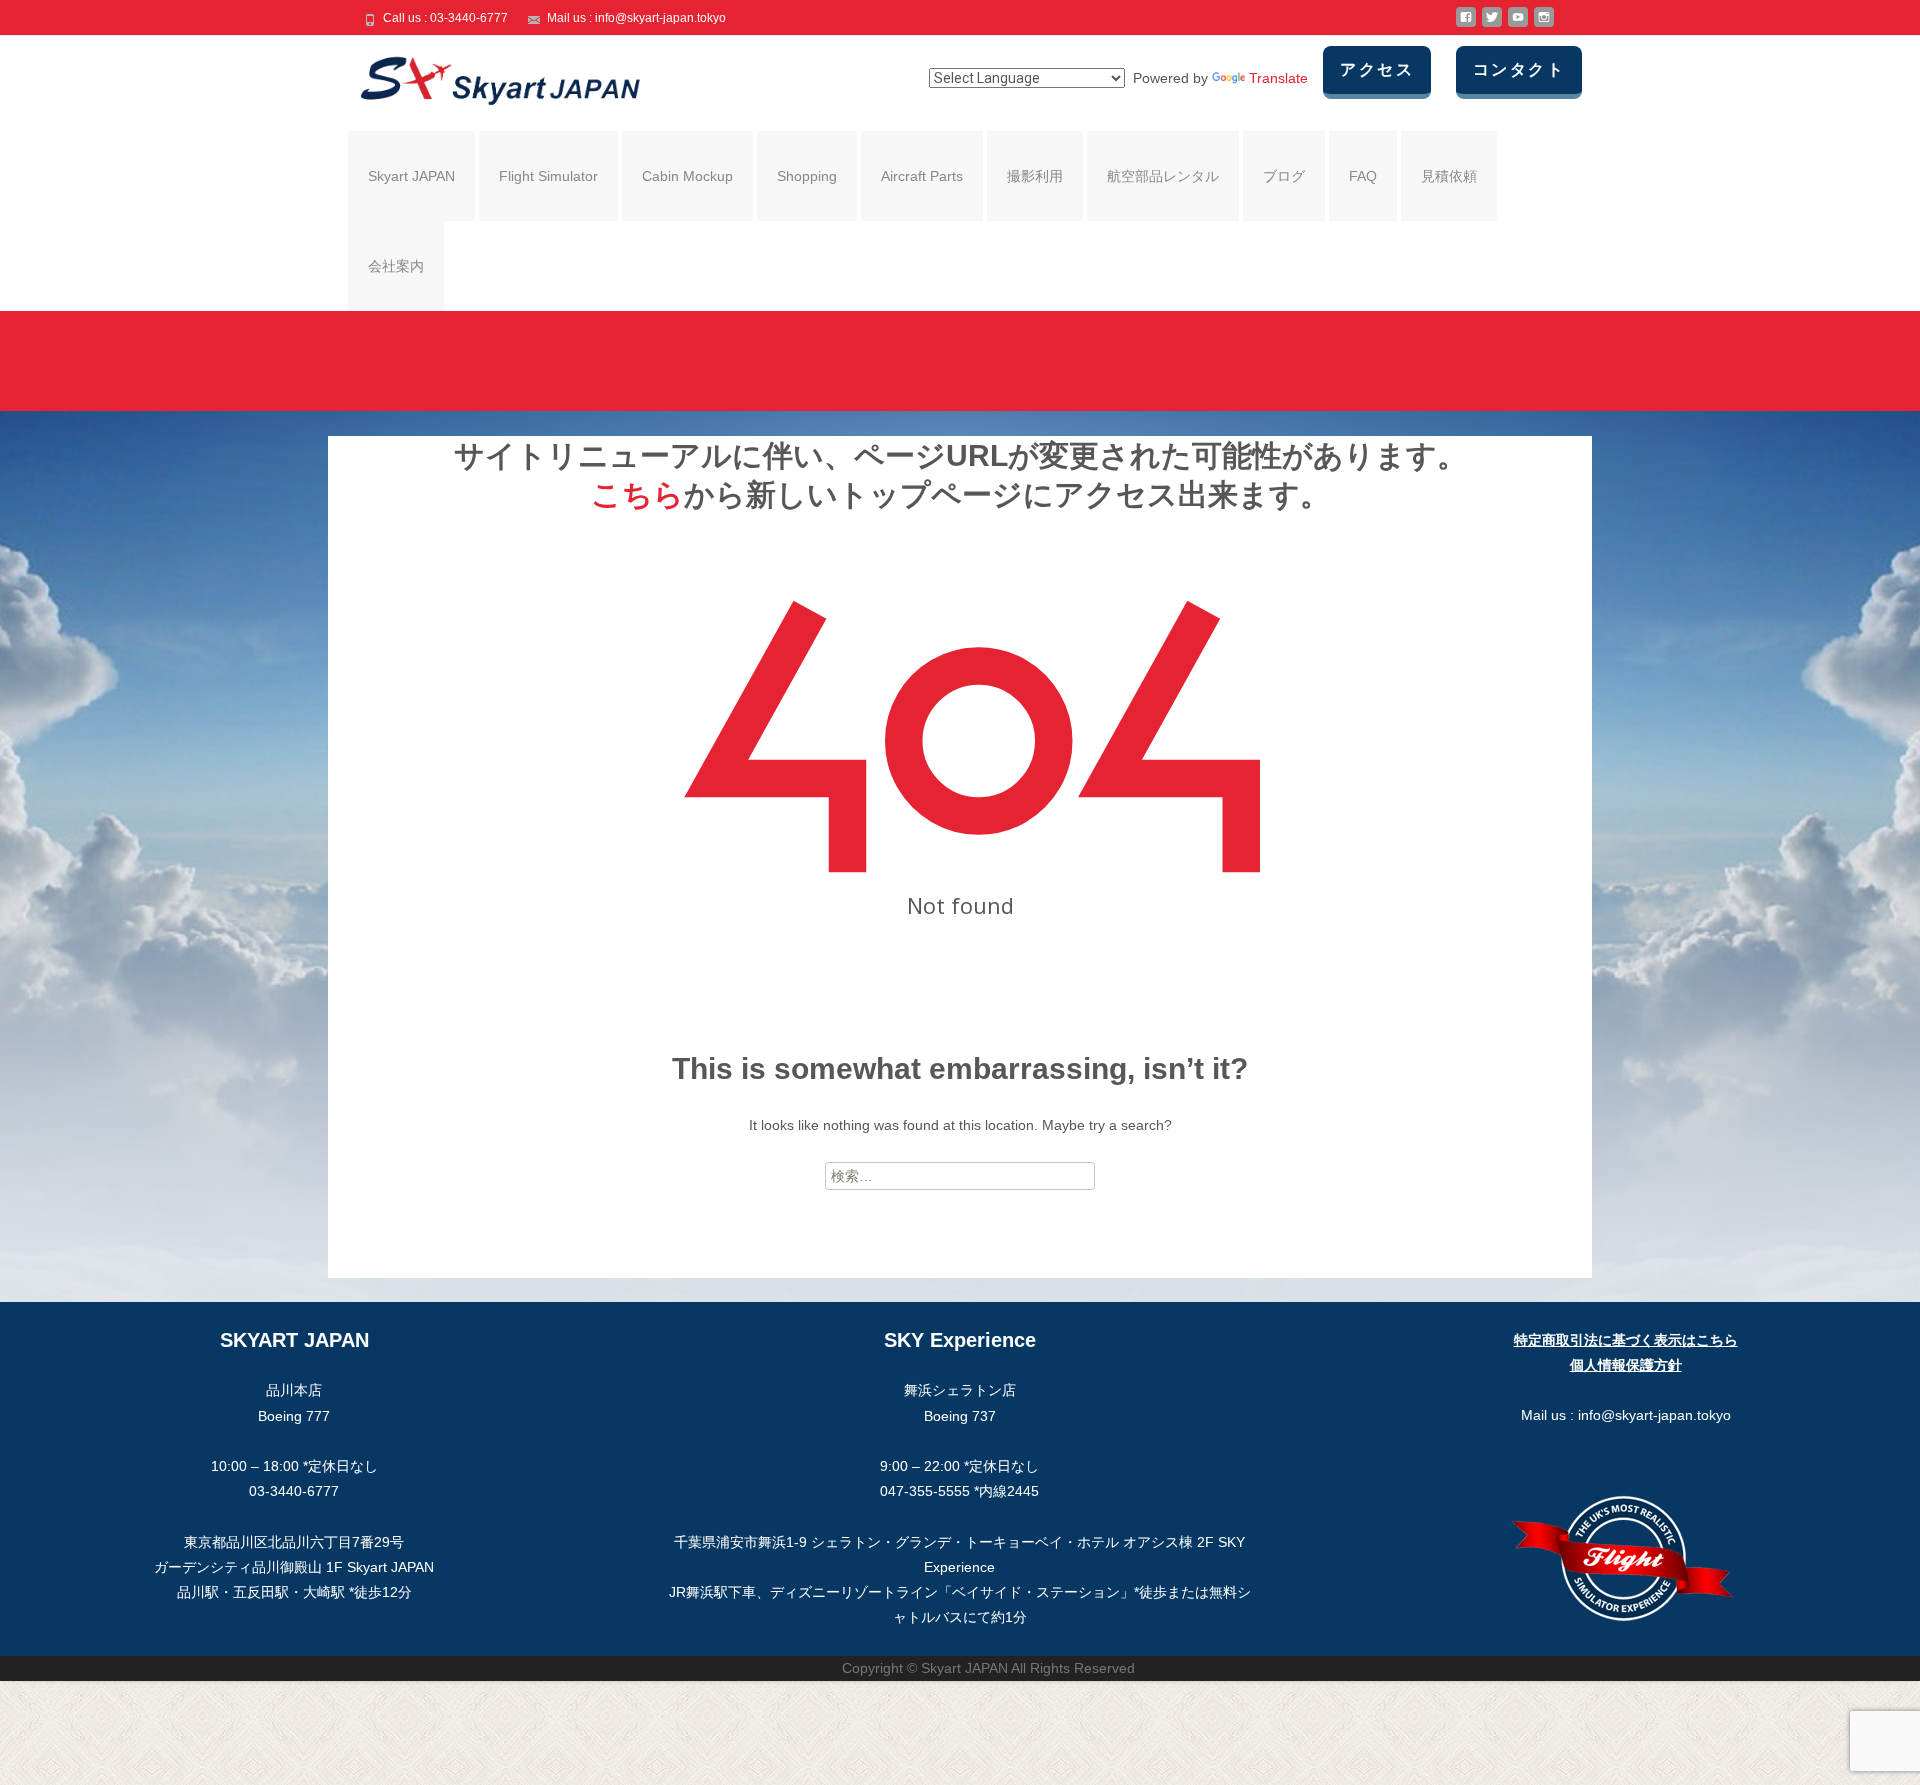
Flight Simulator (548, 176)
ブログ (1284, 176)
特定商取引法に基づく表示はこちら (1626, 1340)
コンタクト (1519, 69)
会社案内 (396, 266)
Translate (1278, 78)
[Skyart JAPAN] (484, 76)
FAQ (1363, 176)
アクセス (1377, 69)
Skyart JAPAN (411, 176)
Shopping (807, 176)
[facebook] (1466, 25)
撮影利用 (1035, 176)
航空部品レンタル (1163, 176)
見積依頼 (1449, 176)
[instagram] (1544, 25)
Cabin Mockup (687, 176)
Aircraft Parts (922, 176)
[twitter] (1492, 25)
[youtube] (1518, 25)
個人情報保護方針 (1626, 1365)
